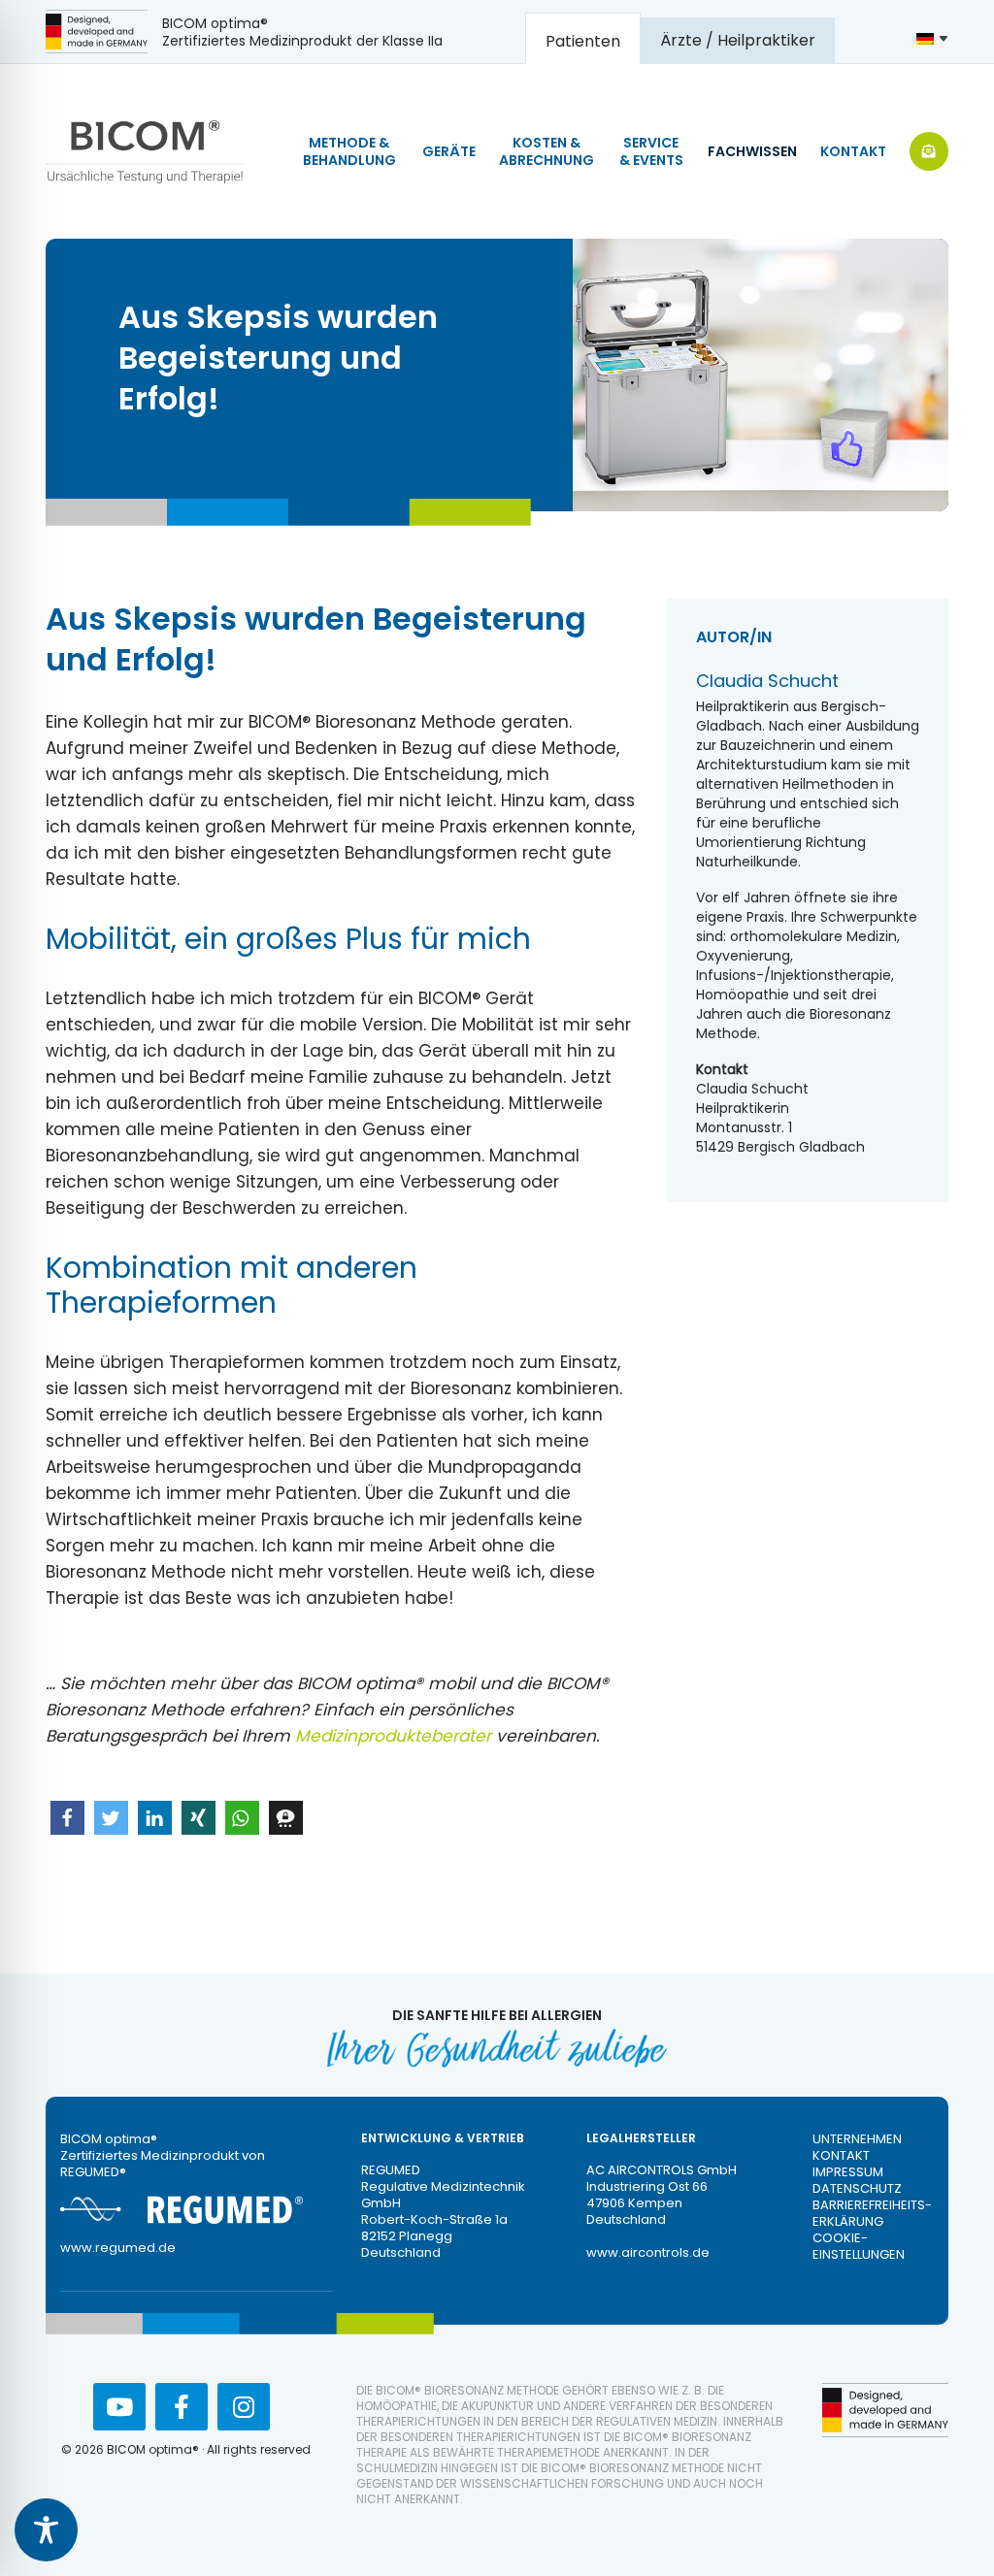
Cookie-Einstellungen (859, 2246)
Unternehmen (857, 2139)
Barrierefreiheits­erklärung (872, 2213)
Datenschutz (857, 2188)
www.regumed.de (118, 2248)
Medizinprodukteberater (393, 1736)
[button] (67, 1818)
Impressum (848, 2172)
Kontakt (841, 2155)
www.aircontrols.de (648, 2252)
